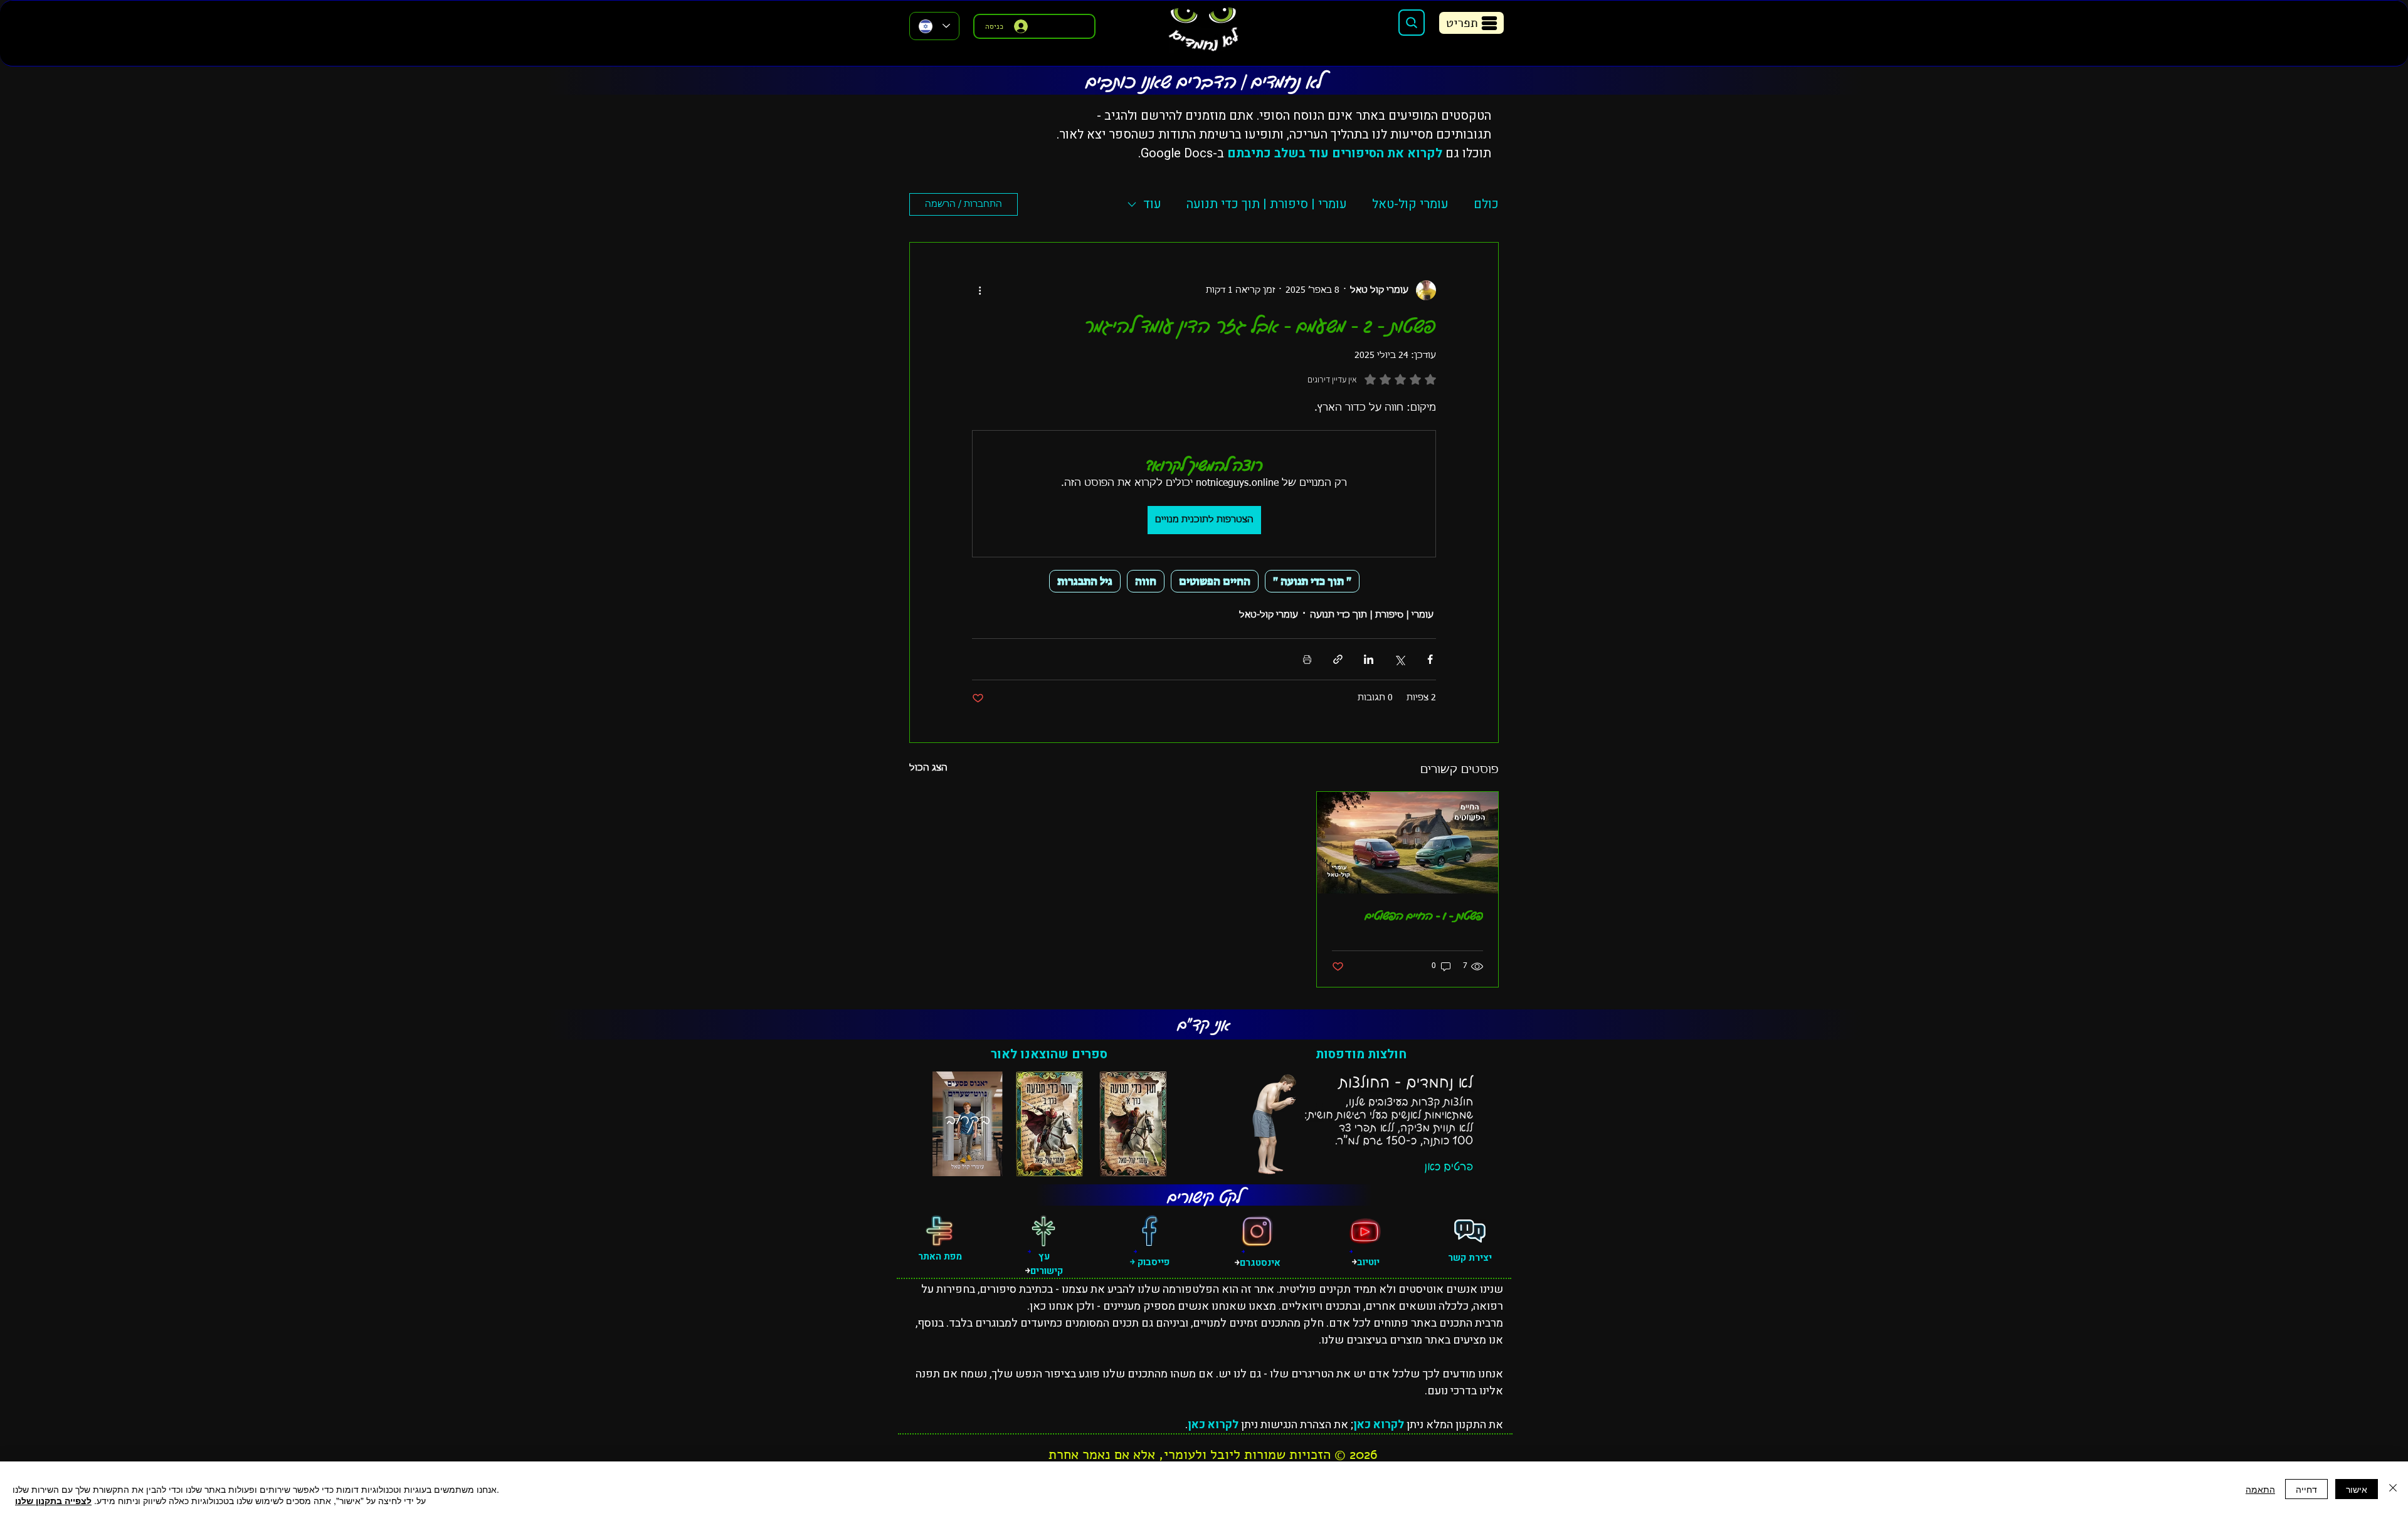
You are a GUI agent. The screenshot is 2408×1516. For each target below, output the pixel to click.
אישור (2357, 1489)
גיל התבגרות (1085, 581)
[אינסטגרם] (1257, 1231)
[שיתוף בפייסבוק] (1430, 659)
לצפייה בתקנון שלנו (53, 1500)
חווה (1146, 581)
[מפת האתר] (939, 1231)
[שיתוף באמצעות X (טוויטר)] (1399, 659)
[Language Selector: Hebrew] (934, 26)
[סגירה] (2393, 1489)
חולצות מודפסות (1361, 1054)
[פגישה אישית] (1470, 1231)
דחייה (2306, 1489)
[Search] (1412, 23)
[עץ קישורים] (1043, 1231)
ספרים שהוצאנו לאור (1049, 1054)
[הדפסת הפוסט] (1307, 659)
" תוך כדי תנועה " (1312, 581)
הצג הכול (928, 768)
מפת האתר (940, 1256)
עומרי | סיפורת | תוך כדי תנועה (1267, 204)
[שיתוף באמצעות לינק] (1338, 659)
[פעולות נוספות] (980, 290)
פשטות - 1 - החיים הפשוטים (1424, 915)
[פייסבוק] (1149, 1231)
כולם (1486, 204)
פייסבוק (1152, 1262)
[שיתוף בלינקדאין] (1369, 659)
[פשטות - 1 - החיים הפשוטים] (1407, 843)
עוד (1152, 204)
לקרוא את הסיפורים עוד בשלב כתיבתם (1335, 153)
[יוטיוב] (1365, 1231)
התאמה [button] (2260, 1489)
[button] (1471, 23)
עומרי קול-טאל (1410, 204)
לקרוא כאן (1379, 1425)
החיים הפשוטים (1215, 581)
